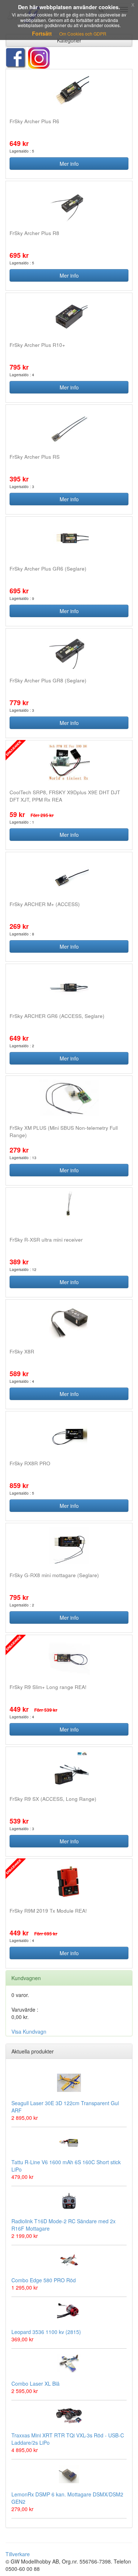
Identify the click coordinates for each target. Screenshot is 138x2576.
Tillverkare (18, 2554)
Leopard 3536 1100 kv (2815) (46, 2332)
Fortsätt (42, 33)
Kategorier (69, 40)
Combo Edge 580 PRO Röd (44, 2280)
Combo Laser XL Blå (36, 2383)
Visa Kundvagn (29, 2031)
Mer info (69, 164)
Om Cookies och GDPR (83, 34)
